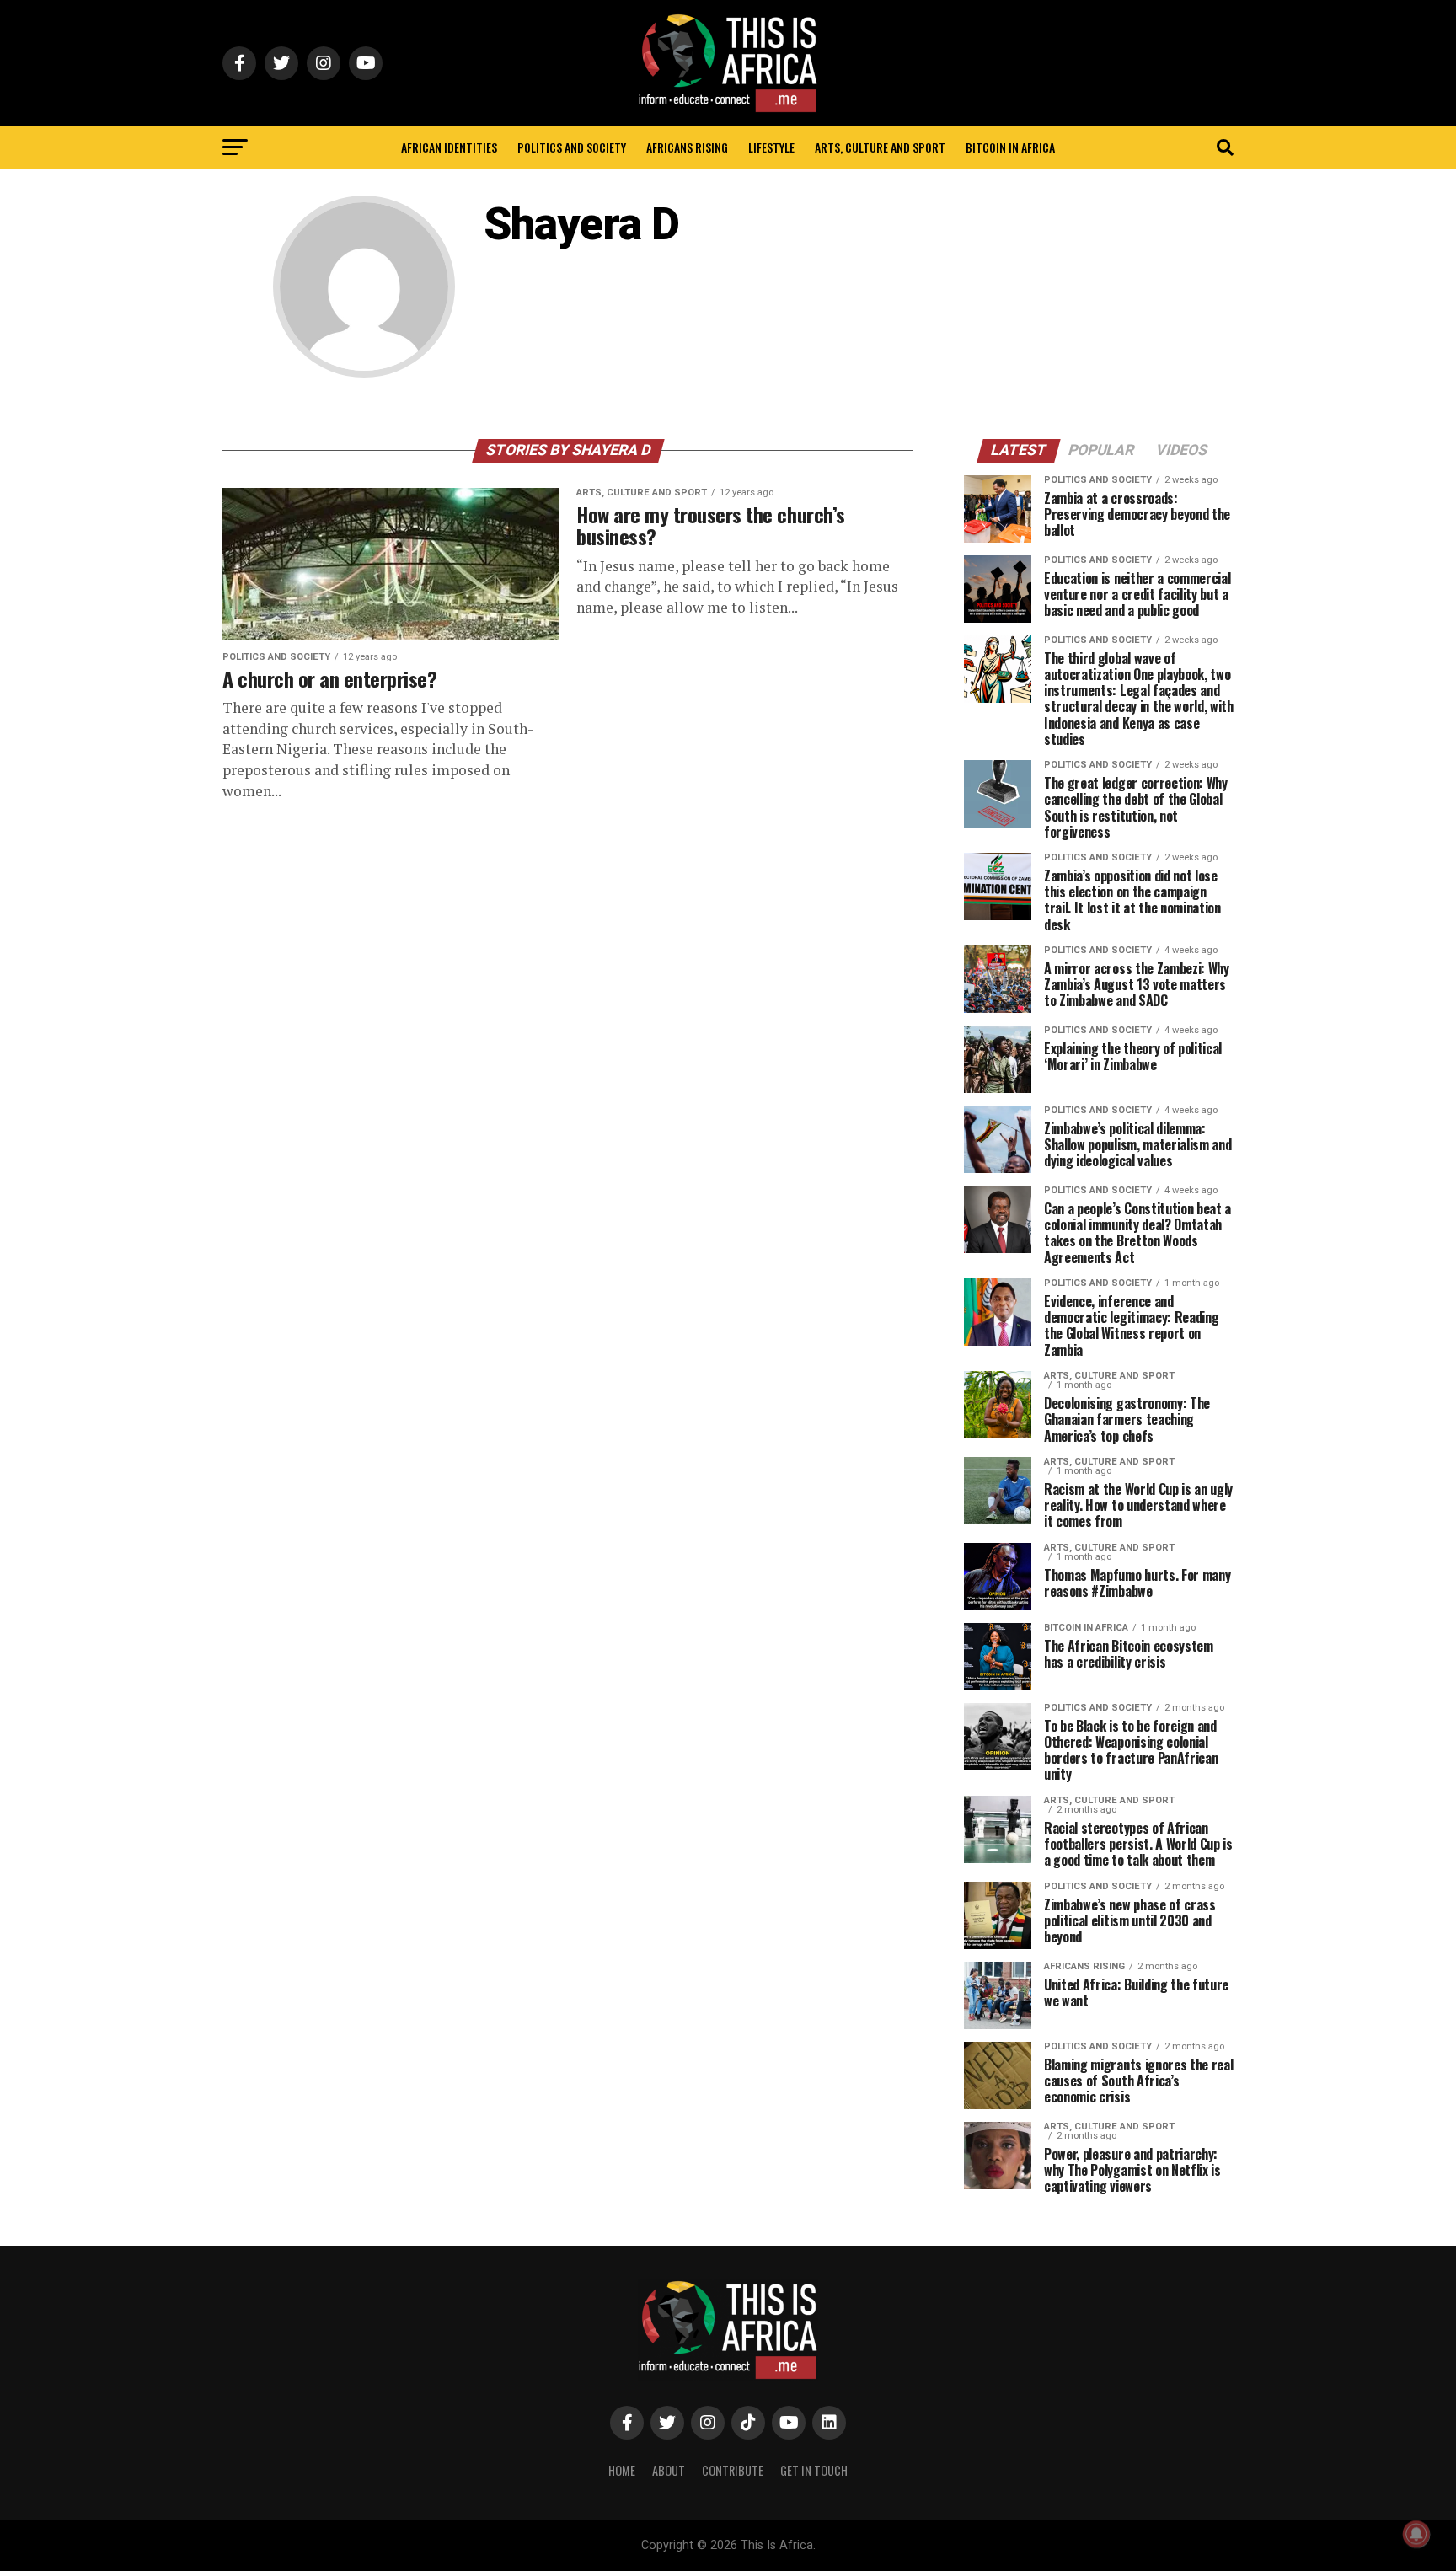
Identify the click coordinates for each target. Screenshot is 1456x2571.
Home (622, 2470)
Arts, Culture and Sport (880, 147)
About (669, 2470)
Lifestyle (771, 147)
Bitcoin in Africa (1010, 147)
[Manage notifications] (1416, 2534)
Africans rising (687, 147)
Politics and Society (572, 147)
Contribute (733, 2470)
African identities (449, 147)
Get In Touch (814, 2470)
